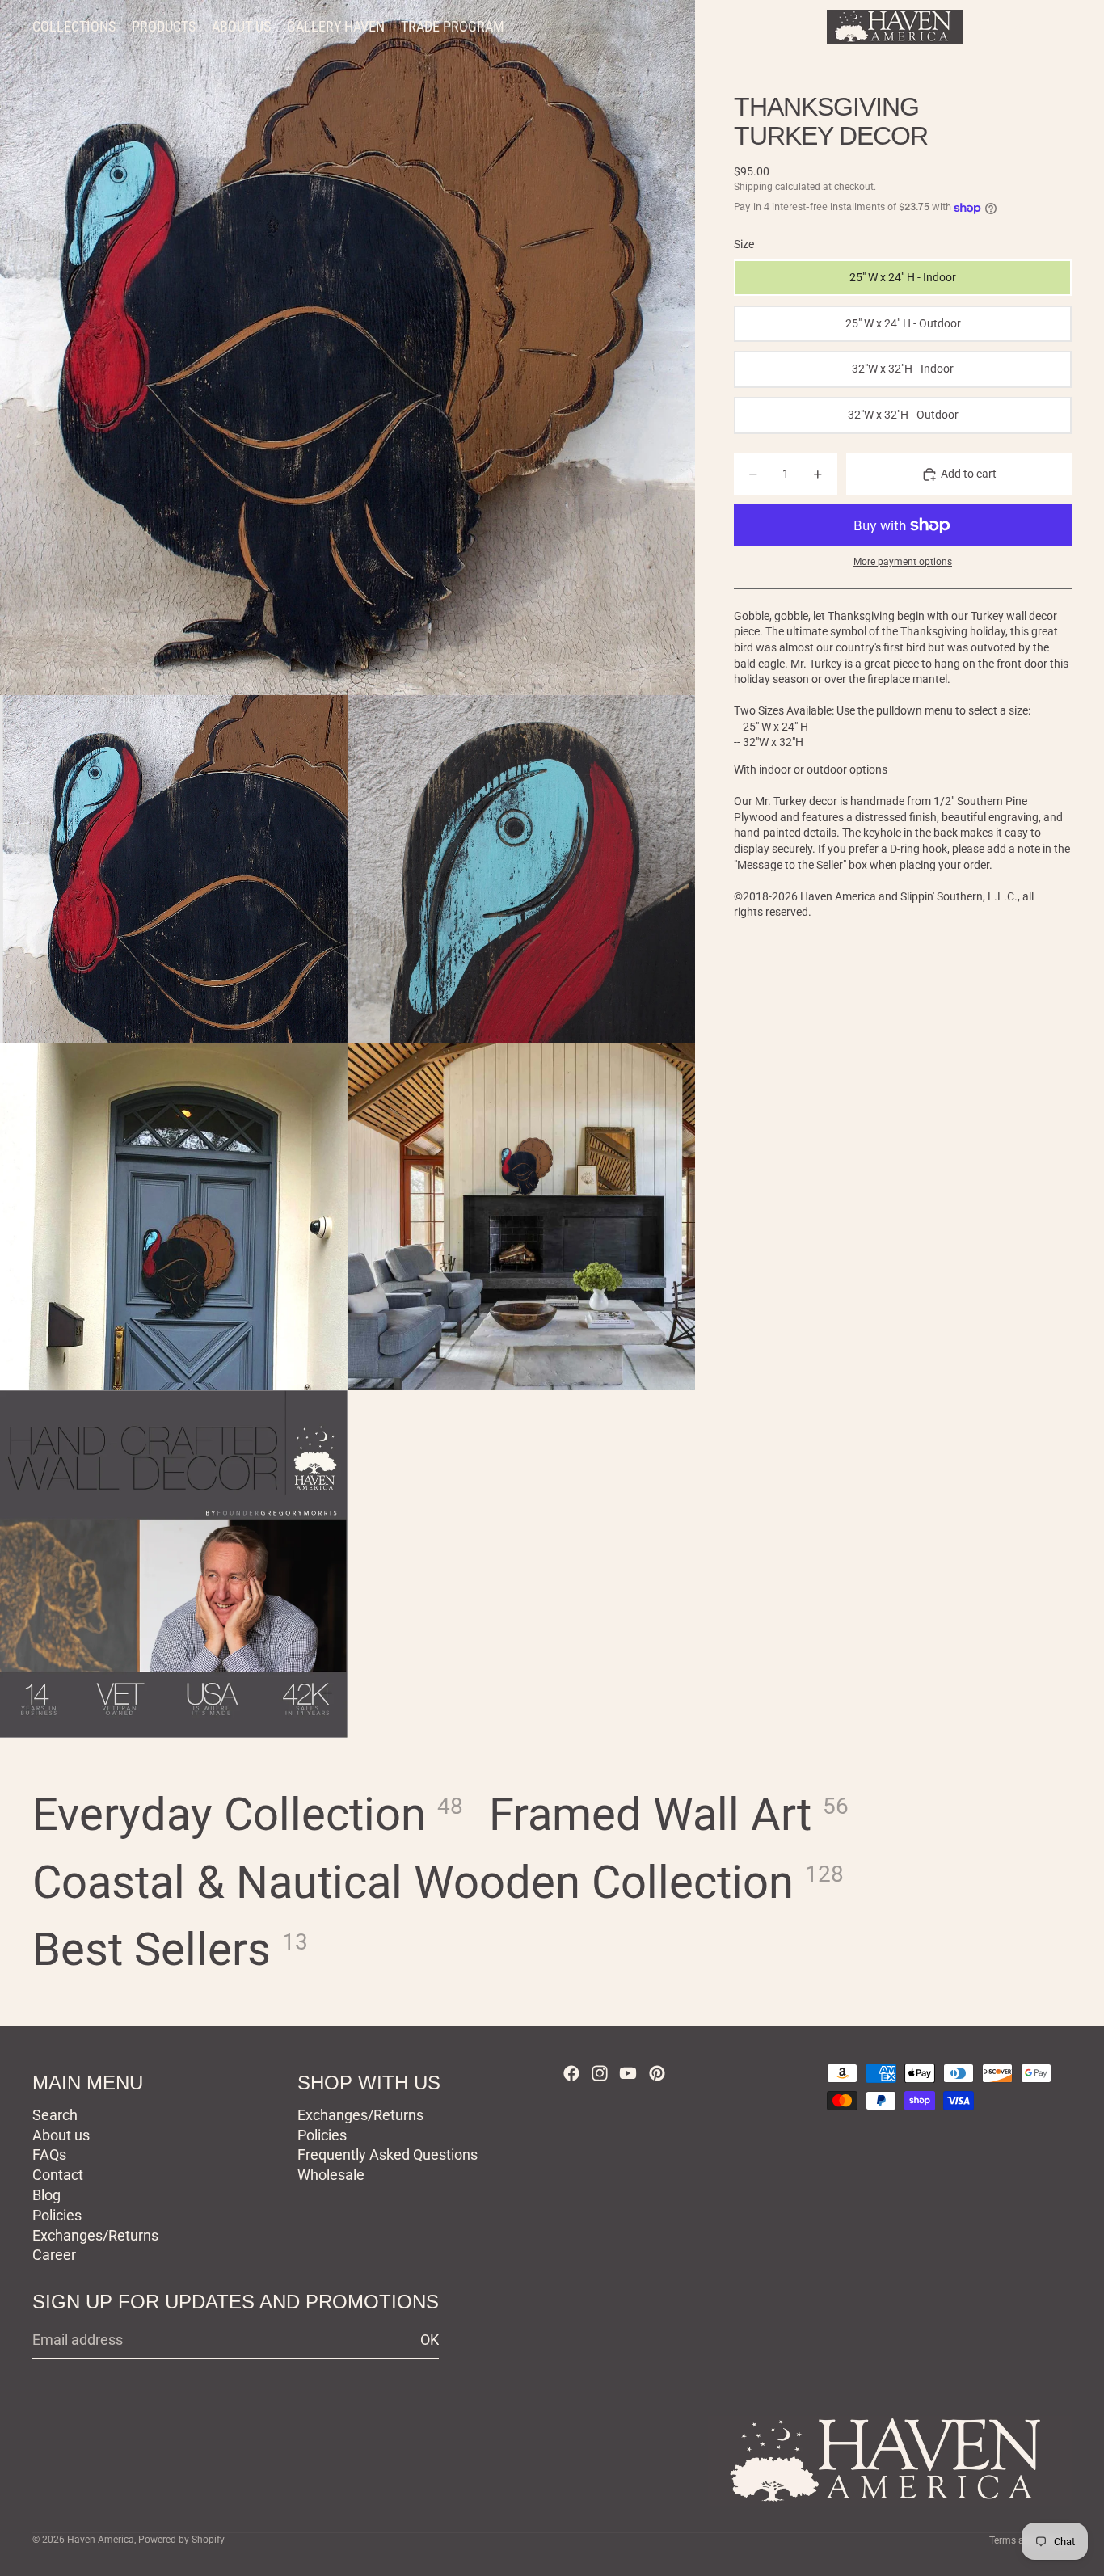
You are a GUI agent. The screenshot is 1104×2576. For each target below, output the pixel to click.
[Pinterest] (657, 2073)
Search (55, 2115)
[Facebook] (571, 2073)
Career (54, 2256)
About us (61, 2135)
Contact (58, 2175)
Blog (46, 2195)
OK (430, 2340)
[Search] (984, 27)
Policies (57, 2215)
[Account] (1018, 27)
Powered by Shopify (181, 2540)
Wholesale (331, 2175)
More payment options (903, 563)
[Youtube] (628, 2073)
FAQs (49, 2155)
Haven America (101, 2540)
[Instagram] (600, 2073)
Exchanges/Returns (95, 2235)
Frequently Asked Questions (388, 2155)
